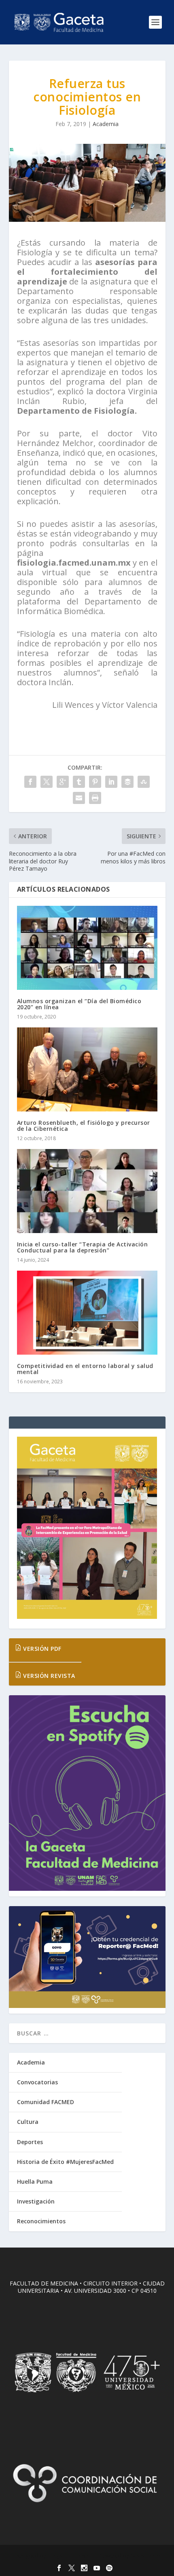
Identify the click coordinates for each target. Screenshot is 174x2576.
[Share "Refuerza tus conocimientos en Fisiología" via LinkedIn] (111, 782)
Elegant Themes (70, 2556)
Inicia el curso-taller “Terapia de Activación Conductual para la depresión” (83, 1247)
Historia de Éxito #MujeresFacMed (65, 2162)
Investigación (36, 2201)
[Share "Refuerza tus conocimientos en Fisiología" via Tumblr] (79, 782)
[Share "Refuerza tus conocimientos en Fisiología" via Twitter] (47, 782)
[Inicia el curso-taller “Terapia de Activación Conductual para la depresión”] (87, 1191)
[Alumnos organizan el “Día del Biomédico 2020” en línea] (87, 948)
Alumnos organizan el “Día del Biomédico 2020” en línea (79, 1004)
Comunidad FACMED (46, 2102)
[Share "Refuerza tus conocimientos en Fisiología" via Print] (95, 798)
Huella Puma (35, 2181)
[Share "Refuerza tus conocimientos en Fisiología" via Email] (79, 798)
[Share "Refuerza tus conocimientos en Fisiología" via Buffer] (127, 782)
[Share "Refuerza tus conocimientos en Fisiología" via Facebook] (30, 782)
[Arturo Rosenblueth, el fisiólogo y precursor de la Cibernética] (87, 1069)
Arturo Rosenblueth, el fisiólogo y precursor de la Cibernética (84, 1126)
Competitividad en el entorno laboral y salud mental (85, 1369)
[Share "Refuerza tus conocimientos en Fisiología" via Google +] (63, 782)
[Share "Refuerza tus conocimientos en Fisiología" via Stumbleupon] (144, 782)
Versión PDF (41, 1649)
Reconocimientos (41, 2221)
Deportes (30, 2142)
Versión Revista (48, 1676)
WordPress (145, 2556)
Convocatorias (37, 2082)
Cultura (28, 2122)
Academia (106, 124)
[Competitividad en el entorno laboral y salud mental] (87, 1313)
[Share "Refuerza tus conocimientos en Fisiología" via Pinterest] (95, 782)
